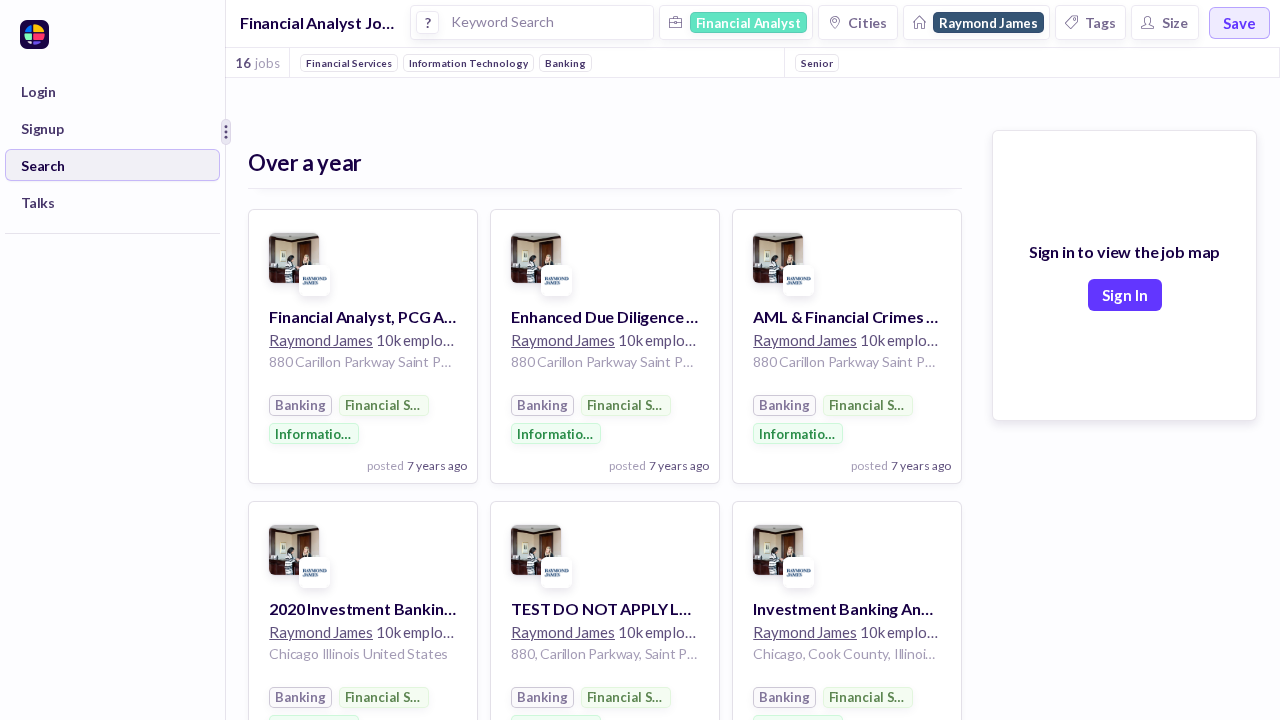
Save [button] (1239, 23)
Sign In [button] (1125, 295)
